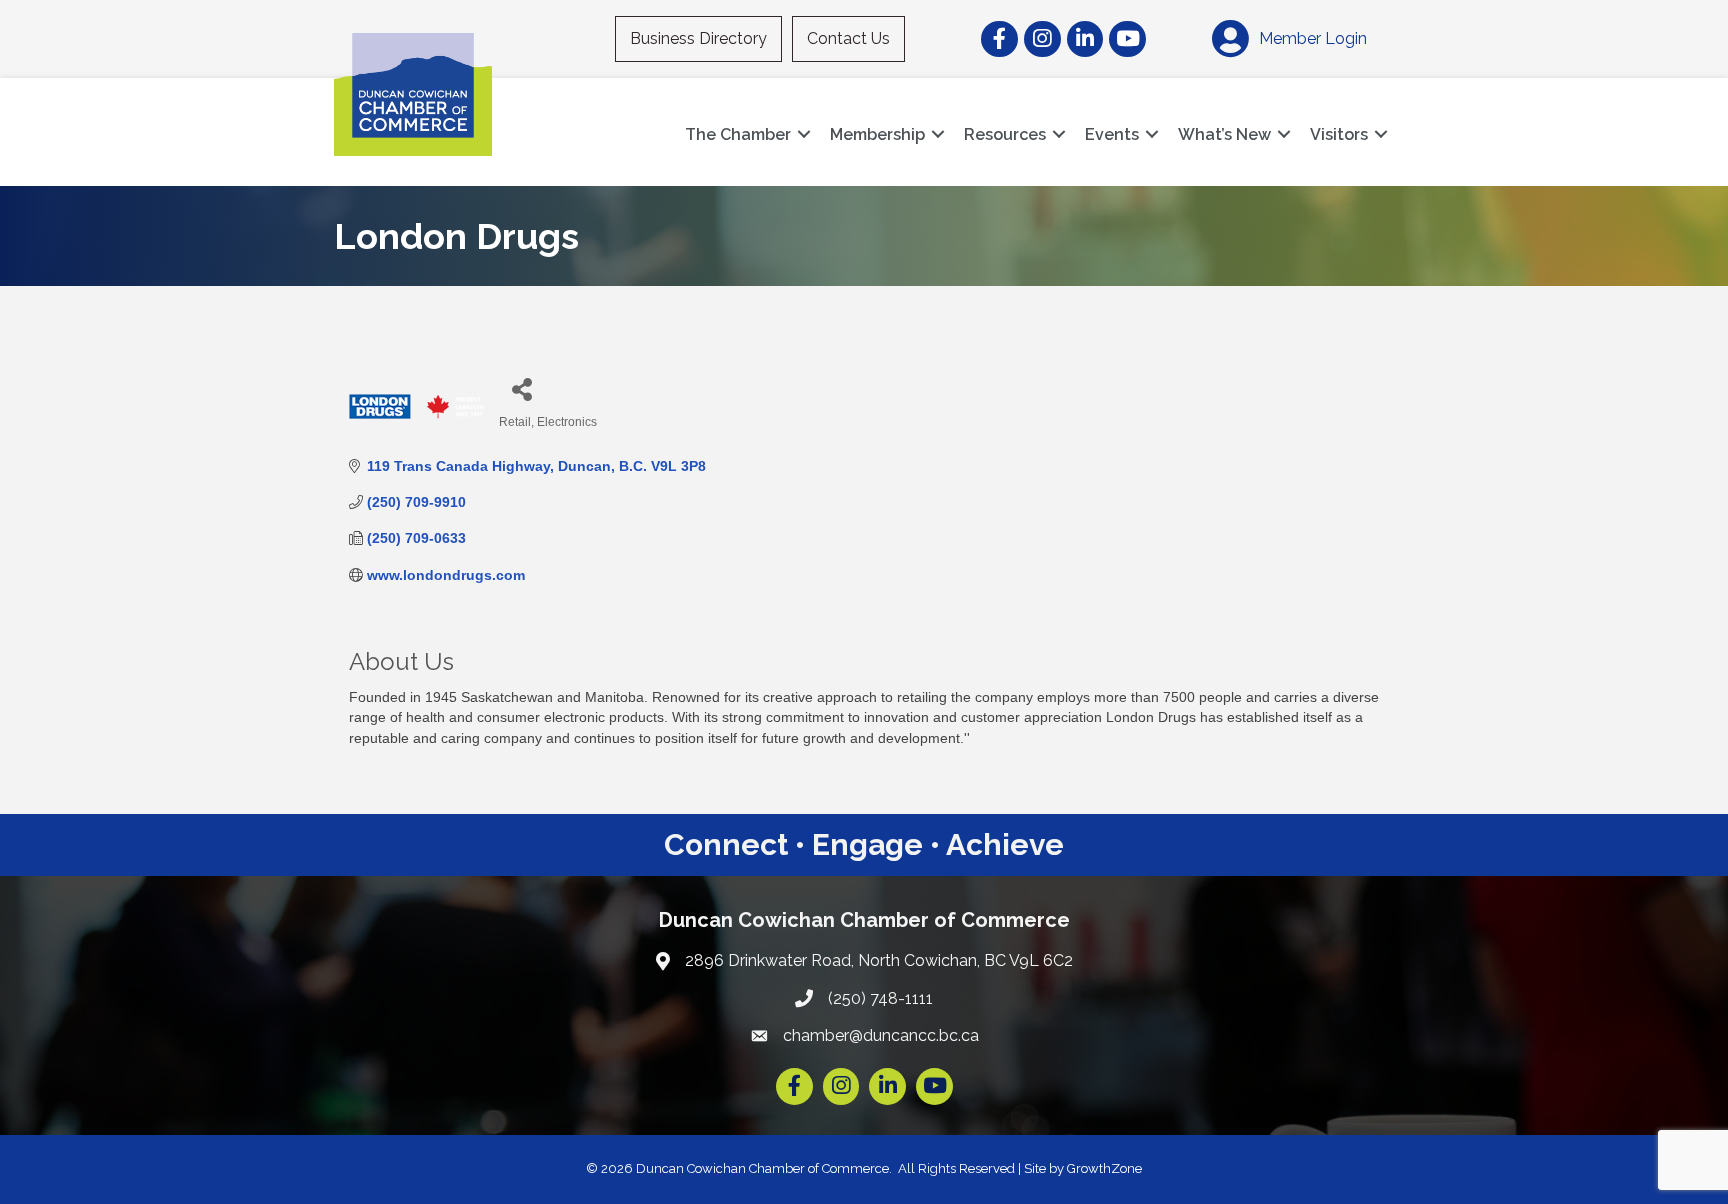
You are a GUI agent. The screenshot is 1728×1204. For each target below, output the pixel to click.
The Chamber (738, 134)
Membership (877, 134)
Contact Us (848, 38)
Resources (1005, 134)
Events (1112, 134)
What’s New (1224, 134)
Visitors (1339, 134)
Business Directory (698, 38)
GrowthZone (1104, 1168)
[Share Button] (521, 388)
